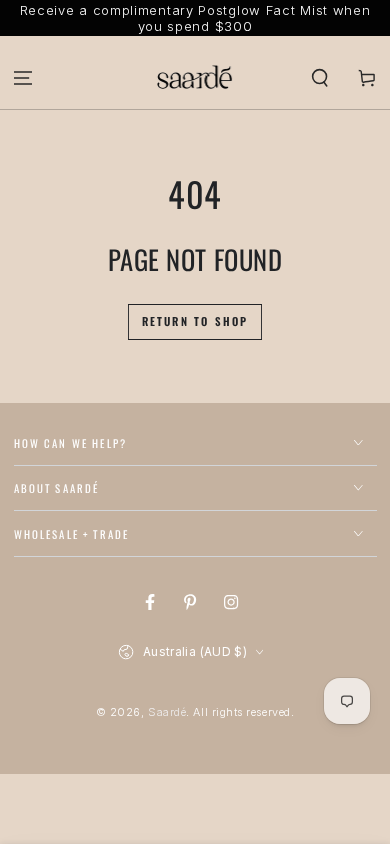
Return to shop (195, 321)
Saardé (167, 712)
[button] (319, 77)
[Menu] (23, 77)
